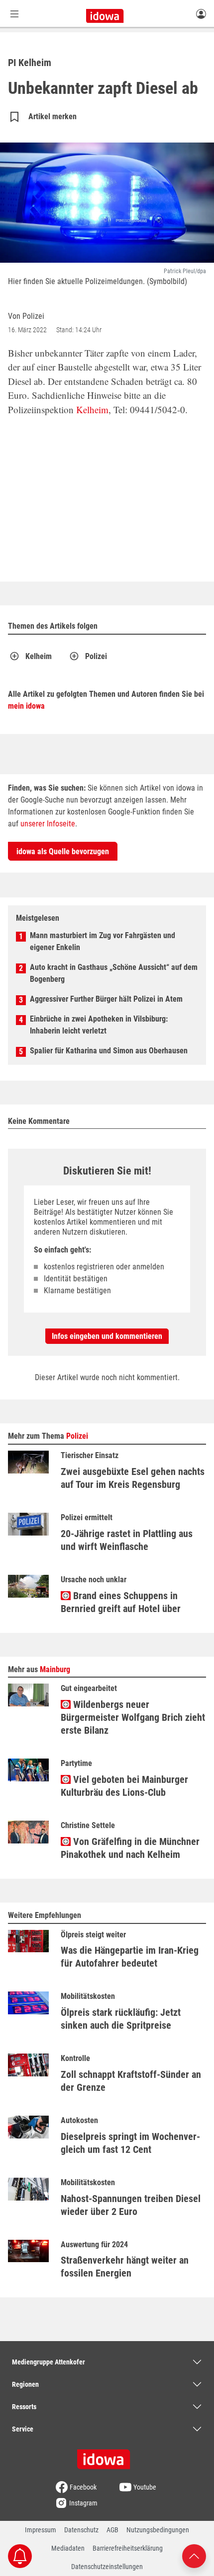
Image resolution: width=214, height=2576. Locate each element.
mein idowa (26, 706)
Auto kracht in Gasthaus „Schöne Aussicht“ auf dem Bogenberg (114, 973)
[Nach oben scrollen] (194, 2555)
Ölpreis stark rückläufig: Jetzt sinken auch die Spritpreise (121, 2019)
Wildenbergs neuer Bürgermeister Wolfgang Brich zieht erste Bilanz (133, 1717)
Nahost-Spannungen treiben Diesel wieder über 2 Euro (131, 2205)
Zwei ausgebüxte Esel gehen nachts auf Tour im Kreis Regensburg (133, 1478)
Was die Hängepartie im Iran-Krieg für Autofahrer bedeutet (130, 1957)
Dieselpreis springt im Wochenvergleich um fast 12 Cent (130, 2143)
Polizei (96, 656)
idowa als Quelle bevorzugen (63, 851)
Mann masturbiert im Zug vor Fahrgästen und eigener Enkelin (103, 941)
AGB (112, 2530)
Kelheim (92, 409)
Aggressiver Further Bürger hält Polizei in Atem (106, 999)
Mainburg (55, 1669)
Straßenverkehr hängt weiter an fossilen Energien (125, 2267)
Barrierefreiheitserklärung (128, 2548)
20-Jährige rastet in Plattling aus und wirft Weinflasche (127, 1540)
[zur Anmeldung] (201, 13)
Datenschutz (81, 2530)
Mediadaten (68, 2548)
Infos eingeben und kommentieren (107, 1336)
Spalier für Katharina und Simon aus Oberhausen (109, 1051)
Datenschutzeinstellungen (107, 2567)
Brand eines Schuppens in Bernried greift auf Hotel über (121, 1602)
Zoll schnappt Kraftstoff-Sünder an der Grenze (131, 2081)
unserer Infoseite (48, 824)
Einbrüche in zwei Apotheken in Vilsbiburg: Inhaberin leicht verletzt (99, 1025)
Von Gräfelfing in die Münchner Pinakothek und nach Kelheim (130, 1848)
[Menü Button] (14, 14)
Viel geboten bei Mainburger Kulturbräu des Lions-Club (124, 1786)
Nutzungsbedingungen (158, 2530)
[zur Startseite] (107, 2456)
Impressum (41, 2530)
